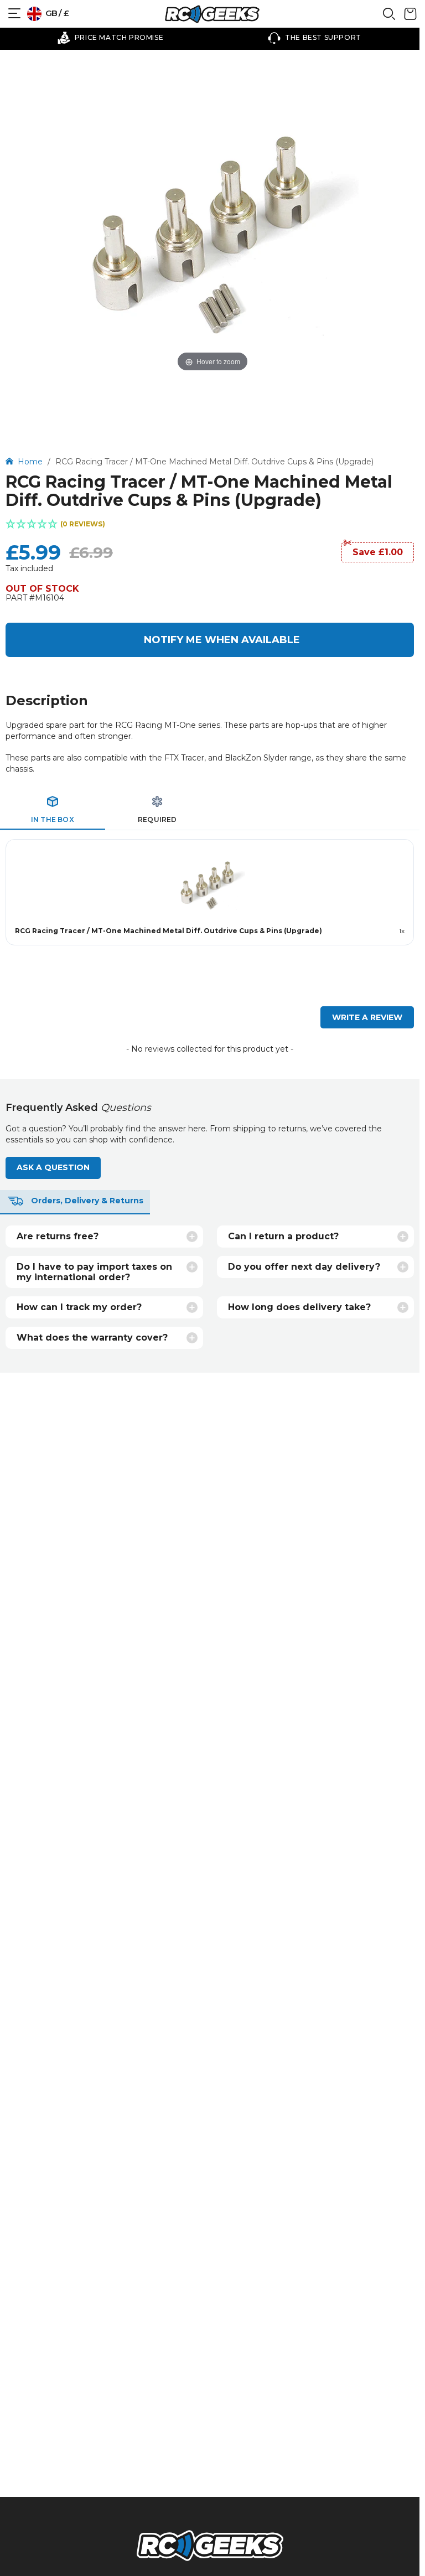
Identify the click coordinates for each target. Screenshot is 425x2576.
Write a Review (367, 1017)
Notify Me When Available (222, 640)
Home (31, 462)
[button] (210, 525)
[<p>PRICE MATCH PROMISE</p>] (110, 38)
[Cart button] (410, 18)
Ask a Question (53, 1167)
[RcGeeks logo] (210, 2547)
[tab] (53, 810)
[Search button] (389, 18)
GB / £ (56, 13)
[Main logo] (212, 14)
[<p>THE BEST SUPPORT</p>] (315, 38)
